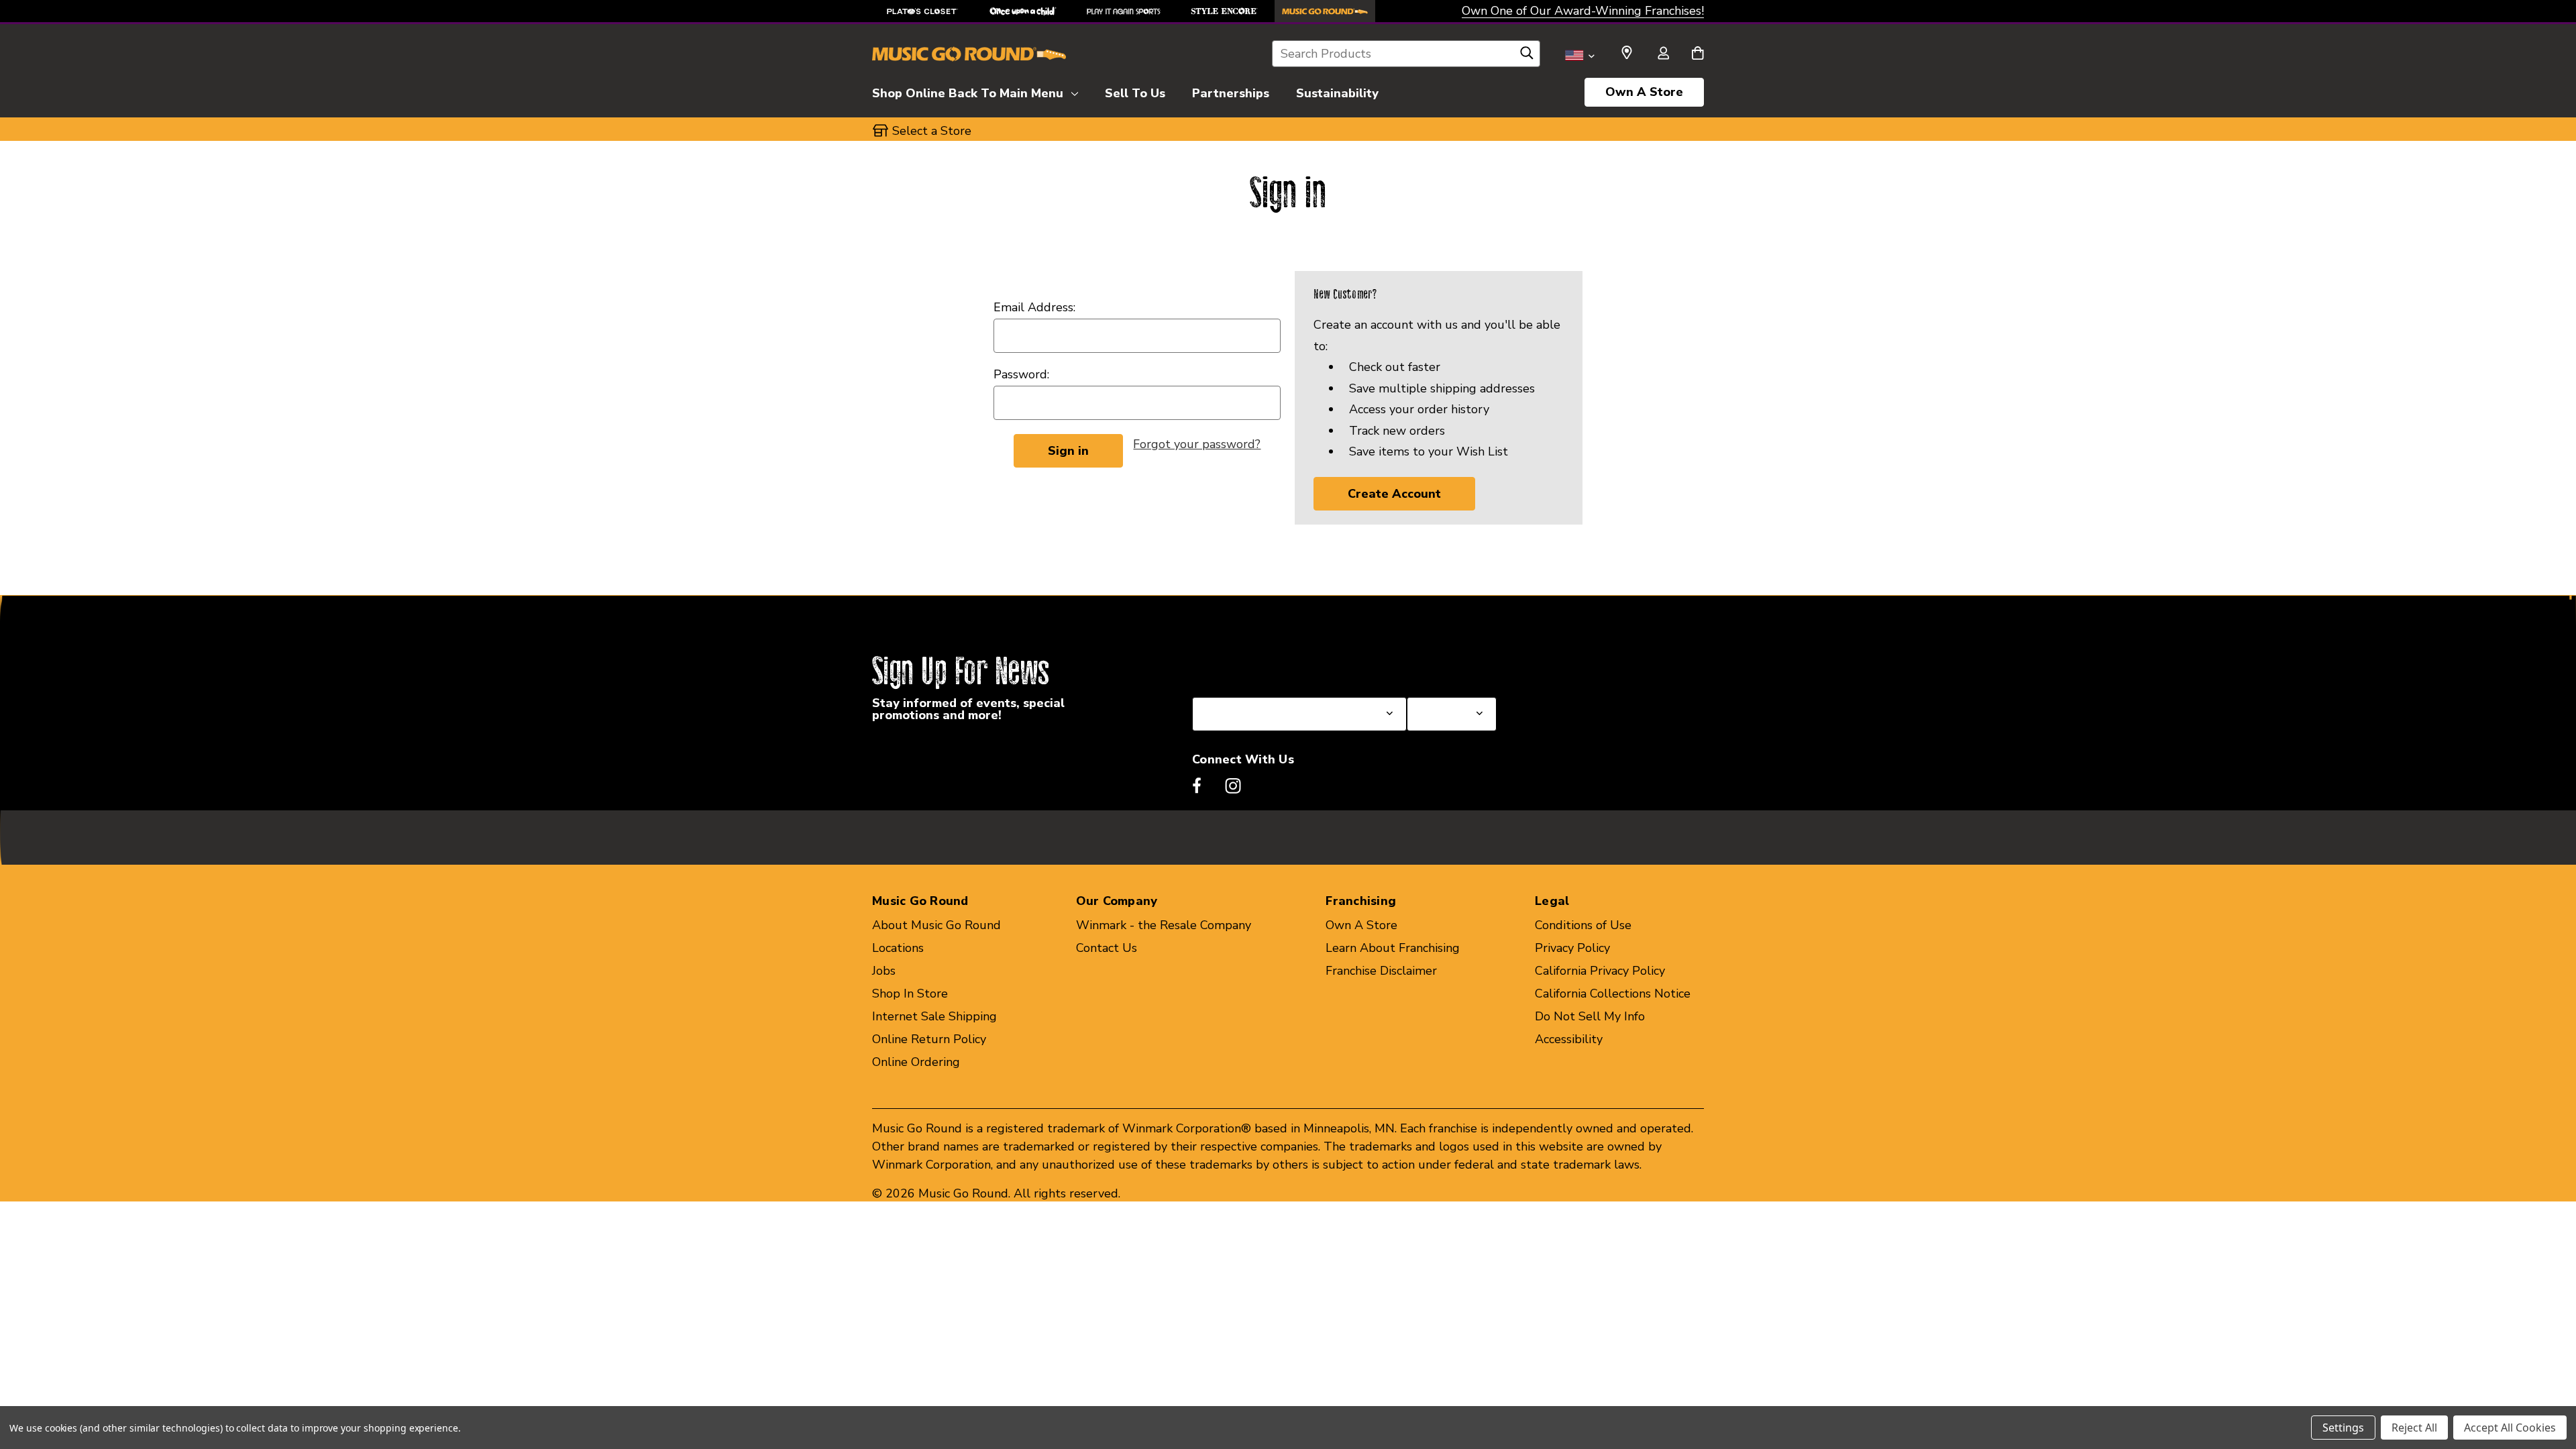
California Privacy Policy (1600, 971)
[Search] (1527, 56)
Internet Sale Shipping (934, 1016)
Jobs (884, 971)
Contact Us (1107, 948)
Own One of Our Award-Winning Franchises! (1583, 11)
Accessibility (1569, 1039)
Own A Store (1644, 92)
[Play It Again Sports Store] (1124, 11)
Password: (1021, 374)
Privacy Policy (1572, 948)
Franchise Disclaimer (1381, 971)
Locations (898, 948)
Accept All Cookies (2510, 1428)
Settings (2343, 1428)
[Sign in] (1663, 54)
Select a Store (1446, 665)
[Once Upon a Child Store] (1023, 11)
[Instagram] (1233, 786)
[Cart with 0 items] (1698, 54)
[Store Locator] (1627, 53)
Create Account (1394, 494)
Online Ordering (916, 1062)
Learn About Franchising (1393, 948)
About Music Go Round (936, 925)
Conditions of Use (1583, 925)
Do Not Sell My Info (1590, 1016)
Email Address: (1034, 307)
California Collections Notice (1613, 994)
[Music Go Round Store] (1325, 11)
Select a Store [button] (932, 131)
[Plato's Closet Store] (922, 11)
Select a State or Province (1264, 665)
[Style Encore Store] (1224, 11)
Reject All (2414, 1428)
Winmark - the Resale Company (1164, 925)
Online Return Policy (929, 1039)
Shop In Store (910, 994)
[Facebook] (1197, 786)
